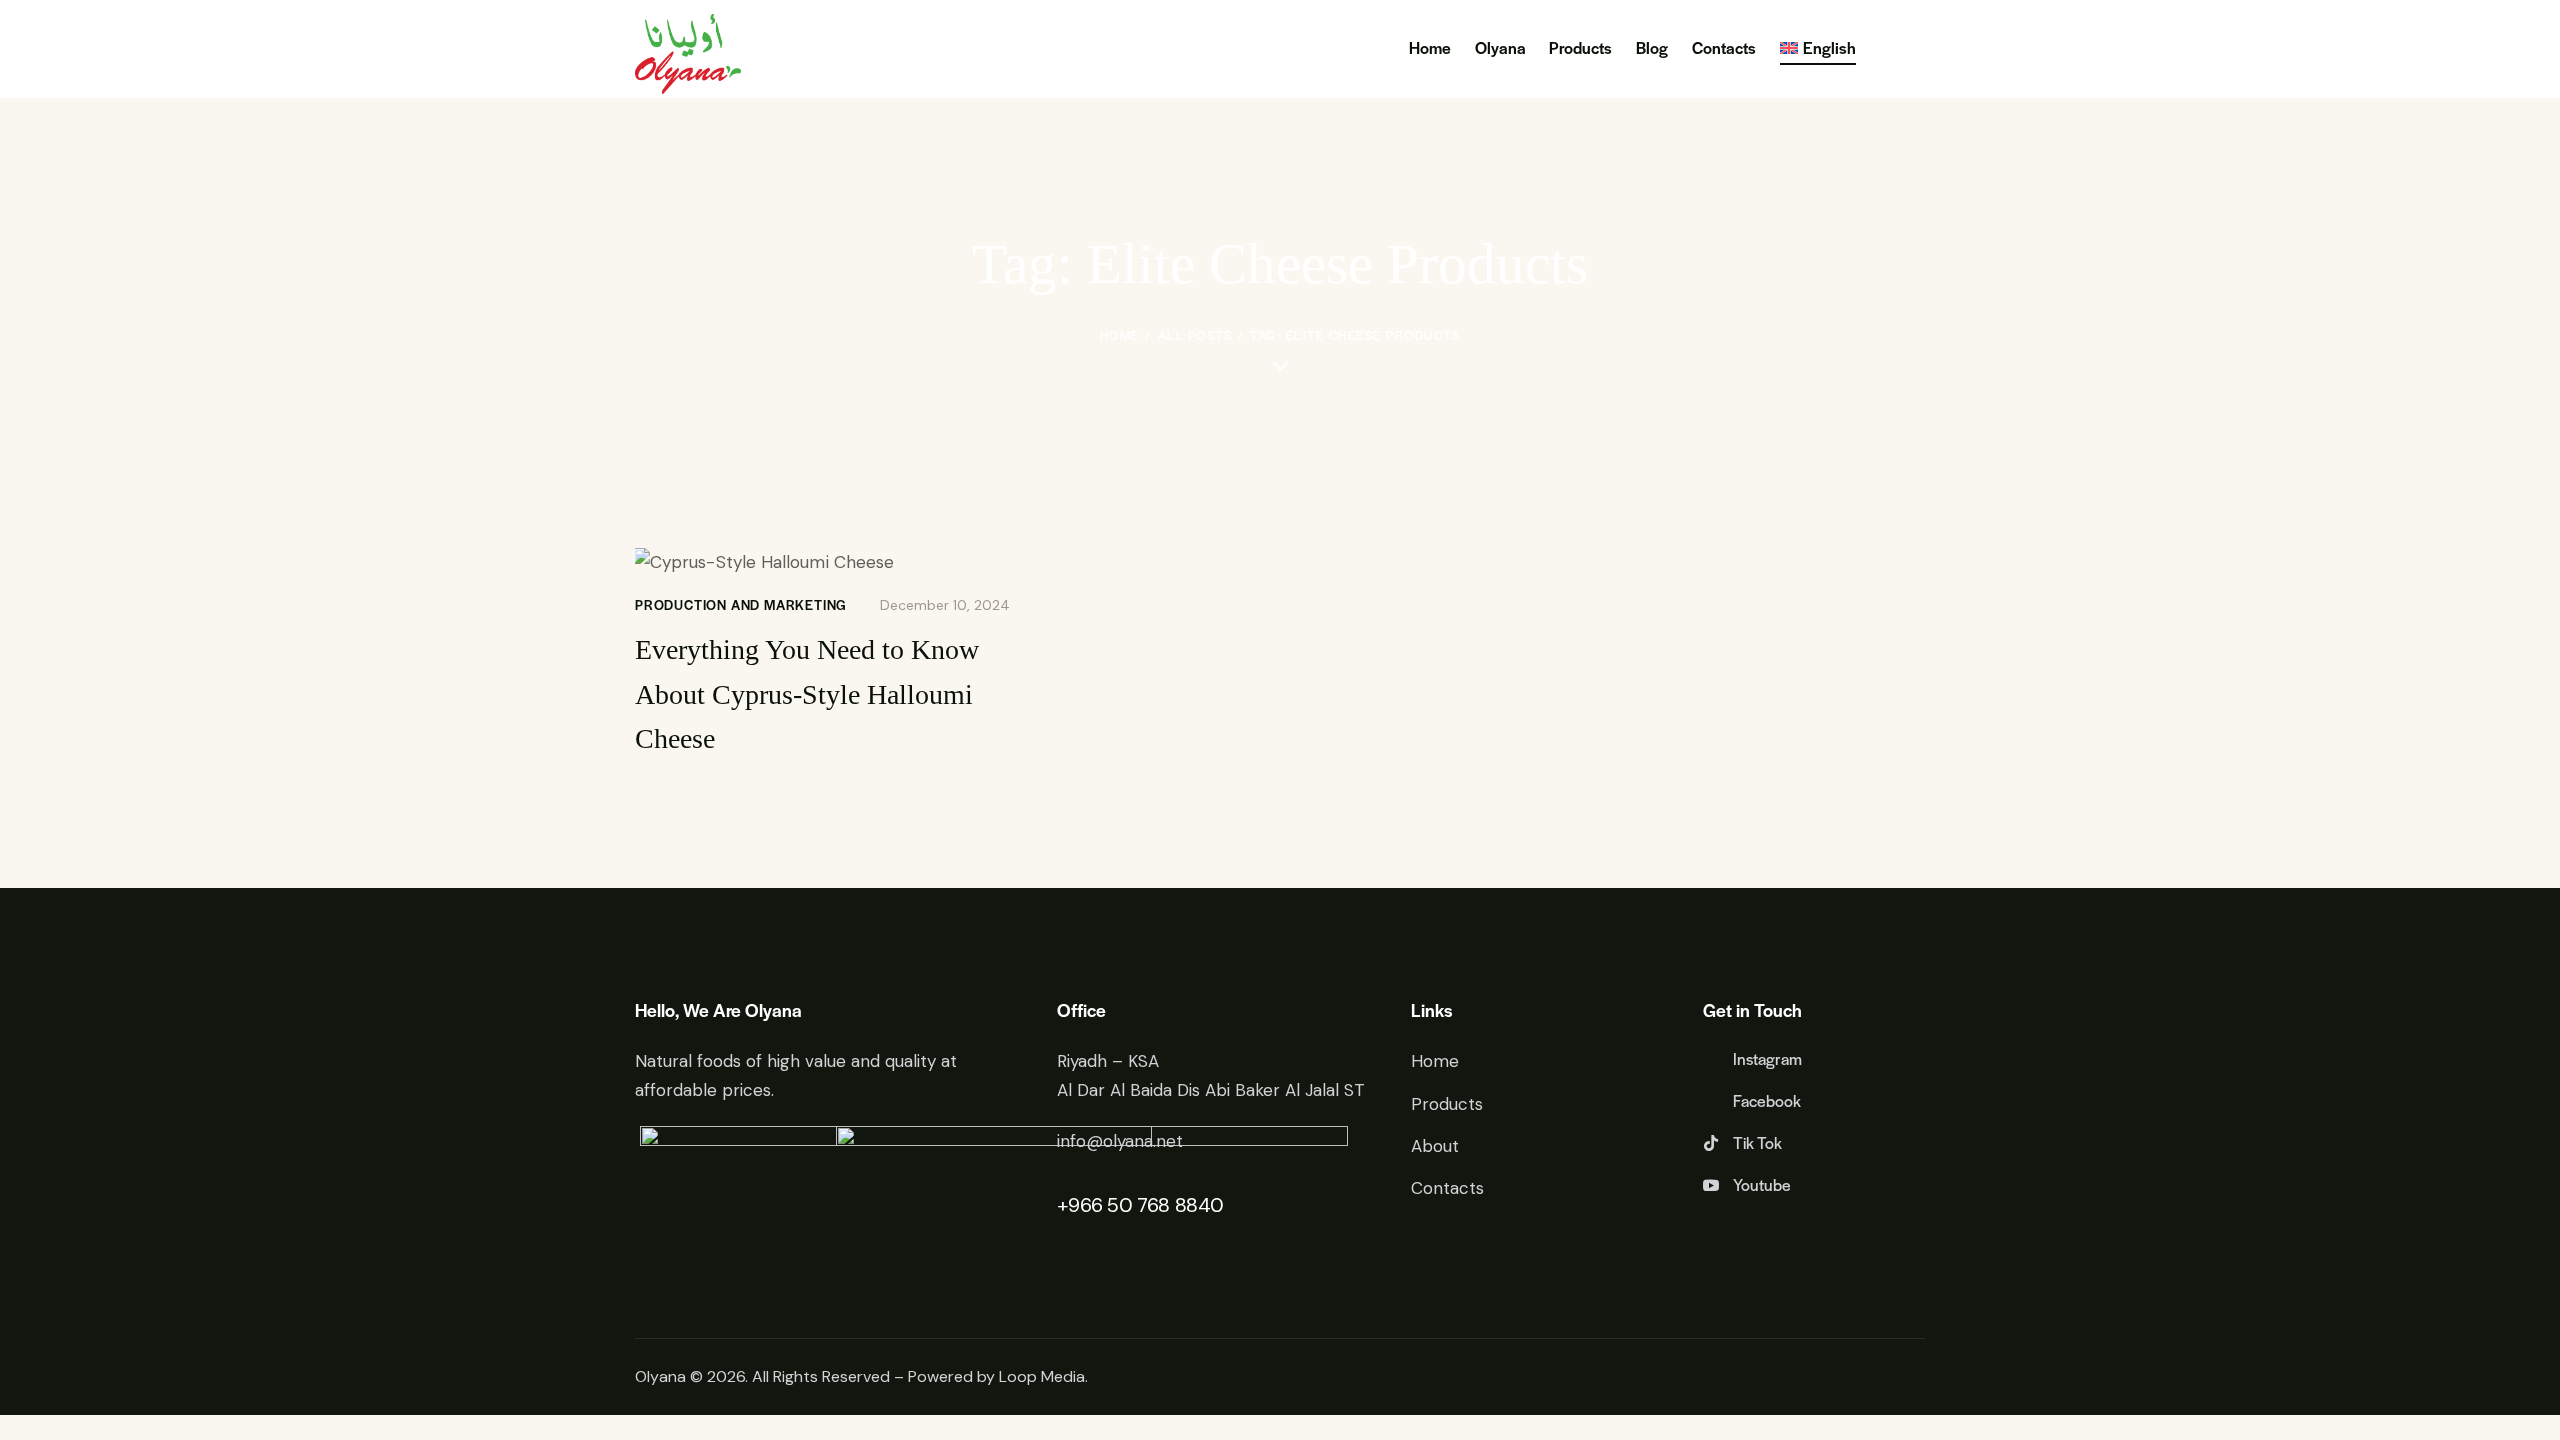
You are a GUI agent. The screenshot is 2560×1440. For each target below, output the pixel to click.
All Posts (1195, 335)
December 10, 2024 (945, 605)
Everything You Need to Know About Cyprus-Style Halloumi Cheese (807, 694)
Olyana (660, 1376)
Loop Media (1042, 1376)
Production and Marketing (741, 604)
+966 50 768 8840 (1140, 1205)
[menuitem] (1818, 49)
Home (1120, 335)
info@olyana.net (1120, 1141)
